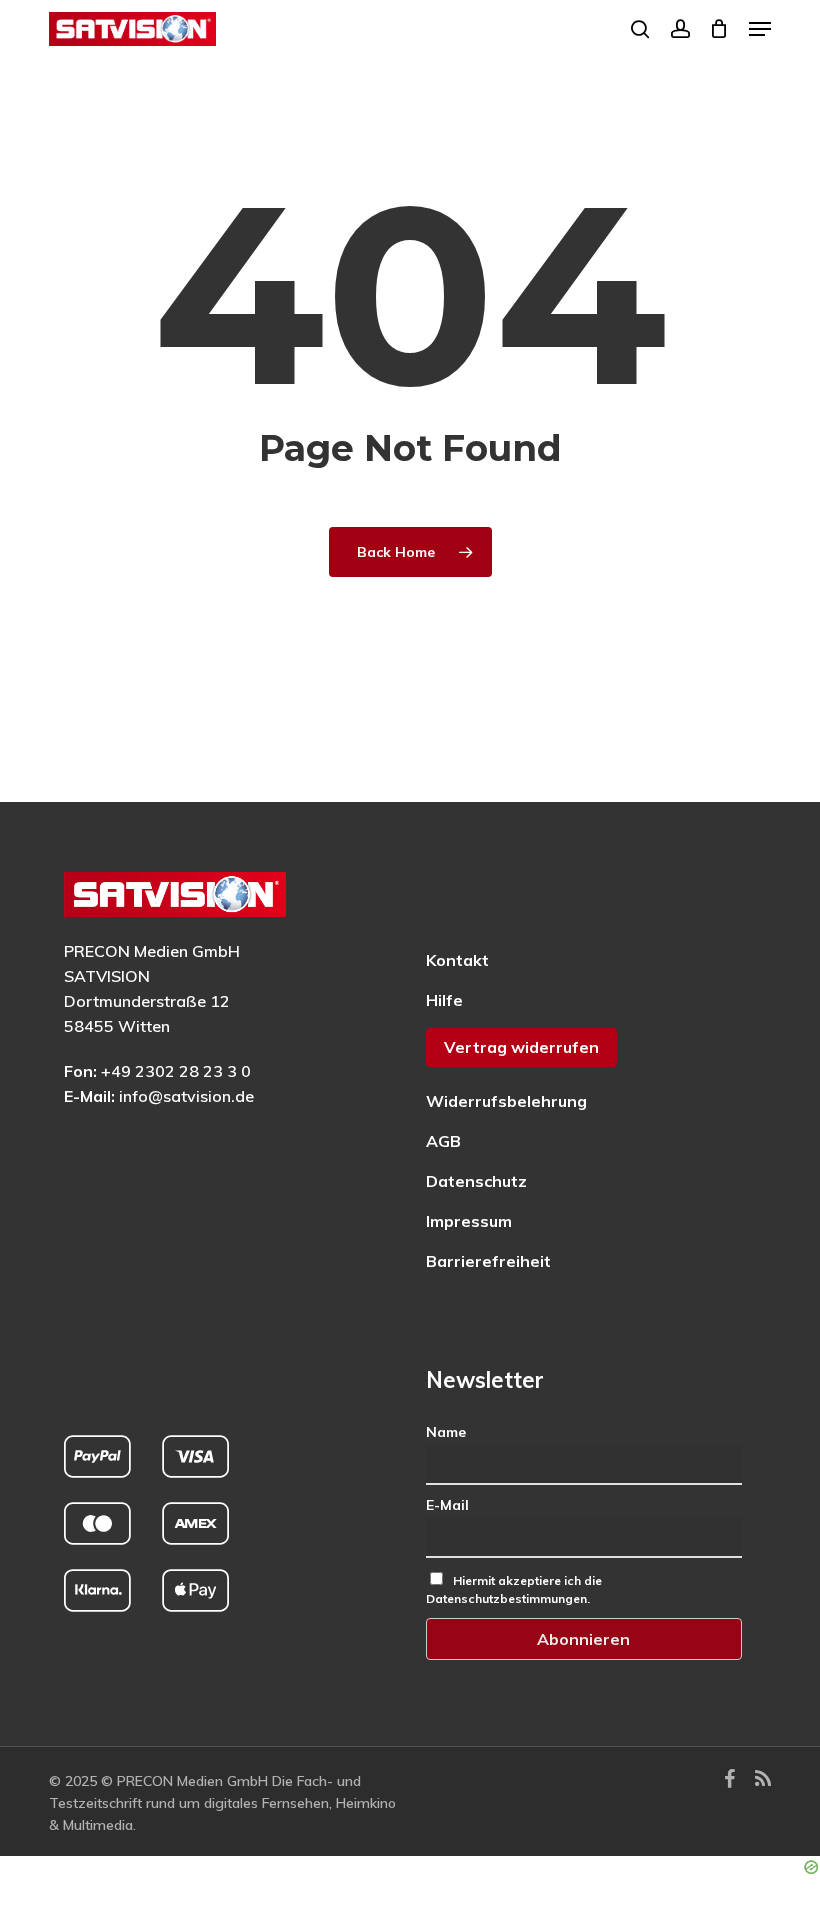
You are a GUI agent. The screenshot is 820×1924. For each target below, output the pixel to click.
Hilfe (444, 1000)
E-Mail (447, 1505)
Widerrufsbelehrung (506, 1101)
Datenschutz (476, 1181)
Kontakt (457, 960)
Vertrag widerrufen (521, 1047)
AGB (443, 1141)
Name (446, 1432)
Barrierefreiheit (488, 1261)
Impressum (469, 1221)
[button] (760, 29)
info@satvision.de (186, 1096)
